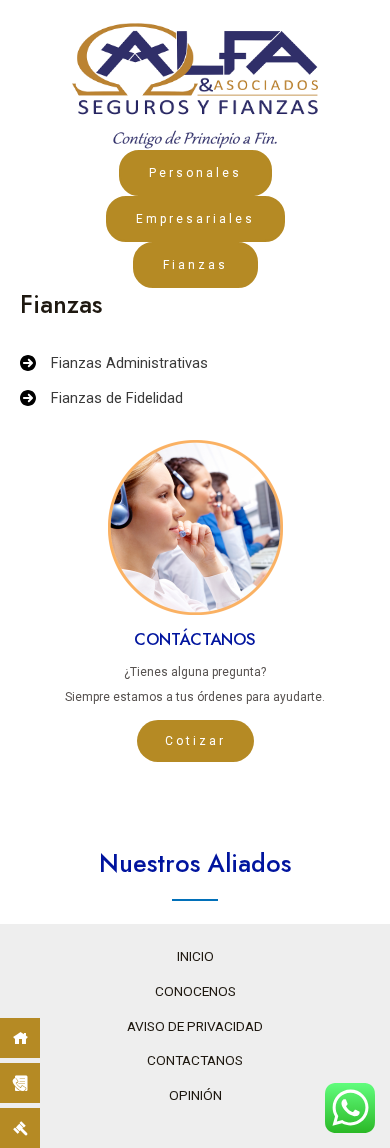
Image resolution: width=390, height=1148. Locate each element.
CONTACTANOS (195, 1060)
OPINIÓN (195, 1095)
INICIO (195, 956)
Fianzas (195, 265)
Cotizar (195, 741)
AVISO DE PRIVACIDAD (195, 1026)
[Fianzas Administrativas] (114, 363)
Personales (195, 173)
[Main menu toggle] (379, 27)
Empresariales (195, 219)
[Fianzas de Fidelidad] (101, 398)
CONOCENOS (195, 991)
